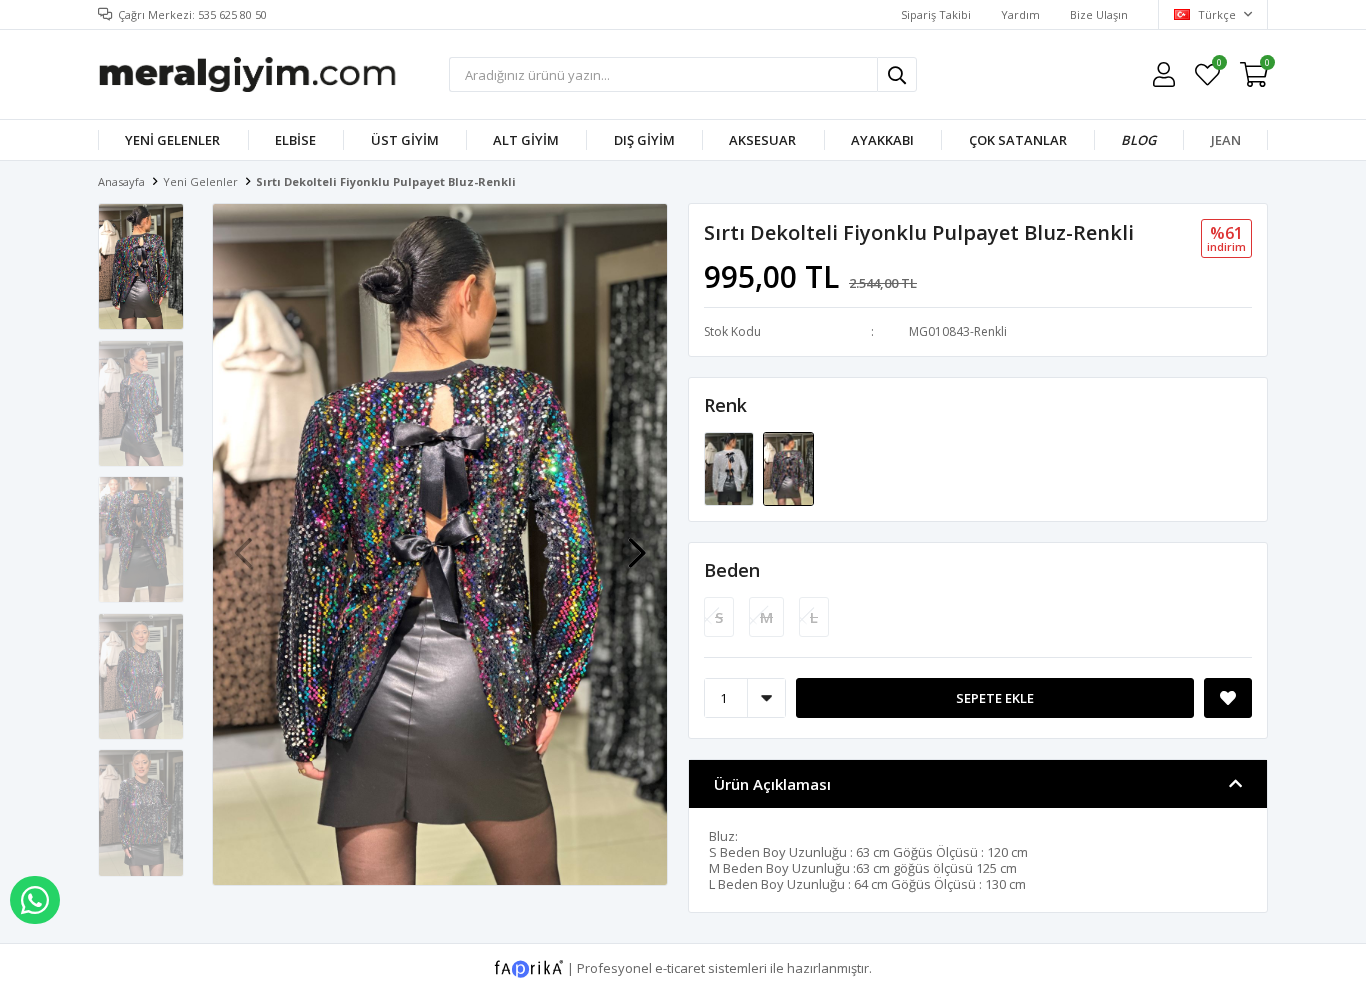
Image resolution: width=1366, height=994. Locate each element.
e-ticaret (680, 968)
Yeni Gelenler (172, 140)
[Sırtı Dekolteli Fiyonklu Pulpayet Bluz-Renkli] (788, 468)
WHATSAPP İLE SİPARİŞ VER (35, 900)
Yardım (1020, 14)
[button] (637, 543)
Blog (1138, 140)
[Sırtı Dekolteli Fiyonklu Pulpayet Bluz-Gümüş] (730, 468)
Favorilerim (1218, 65)
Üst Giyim (405, 140)
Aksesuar (762, 140)
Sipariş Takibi (936, 14)
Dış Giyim (644, 140)
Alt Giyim (526, 140)
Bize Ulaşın (1099, 14)
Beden (732, 570)
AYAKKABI (882, 140)
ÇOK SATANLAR (1018, 140)
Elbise (295, 140)
